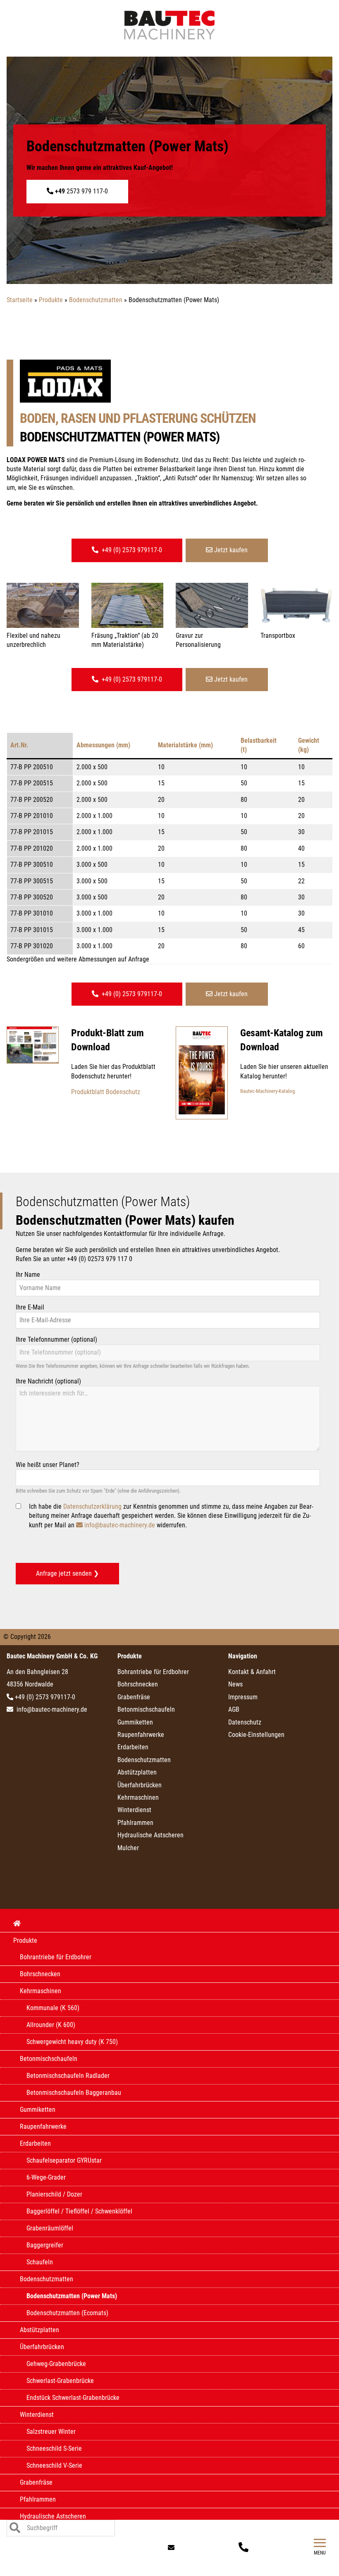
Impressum (243, 1697)
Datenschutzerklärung (92, 1506)
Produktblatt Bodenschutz (106, 1092)
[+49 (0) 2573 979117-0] (245, 2548)
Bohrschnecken (138, 1684)
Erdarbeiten (133, 1747)
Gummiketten (135, 1722)
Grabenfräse (134, 1697)
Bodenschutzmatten (144, 1760)
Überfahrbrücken (140, 1785)
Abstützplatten (137, 1772)
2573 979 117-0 (81, 191)
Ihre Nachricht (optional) (48, 1381)
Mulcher (128, 1848)
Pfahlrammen (135, 1823)
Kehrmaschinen (138, 1797)
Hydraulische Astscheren (150, 1835)
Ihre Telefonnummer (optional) (56, 1339)
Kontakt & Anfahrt (252, 1672)
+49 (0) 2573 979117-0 (131, 550)
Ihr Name (28, 1275)
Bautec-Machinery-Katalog (267, 1091)
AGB (234, 1709)
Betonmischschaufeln (146, 1709)
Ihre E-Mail (30, 1307)
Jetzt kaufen (230, 550)
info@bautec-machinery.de (120, 1525)
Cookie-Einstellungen (256, 1735)
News (235, 1684)
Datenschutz (245, 1722)
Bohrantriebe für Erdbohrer (153, 1672)
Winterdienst (134, 1810)
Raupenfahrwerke (141, 1735)
